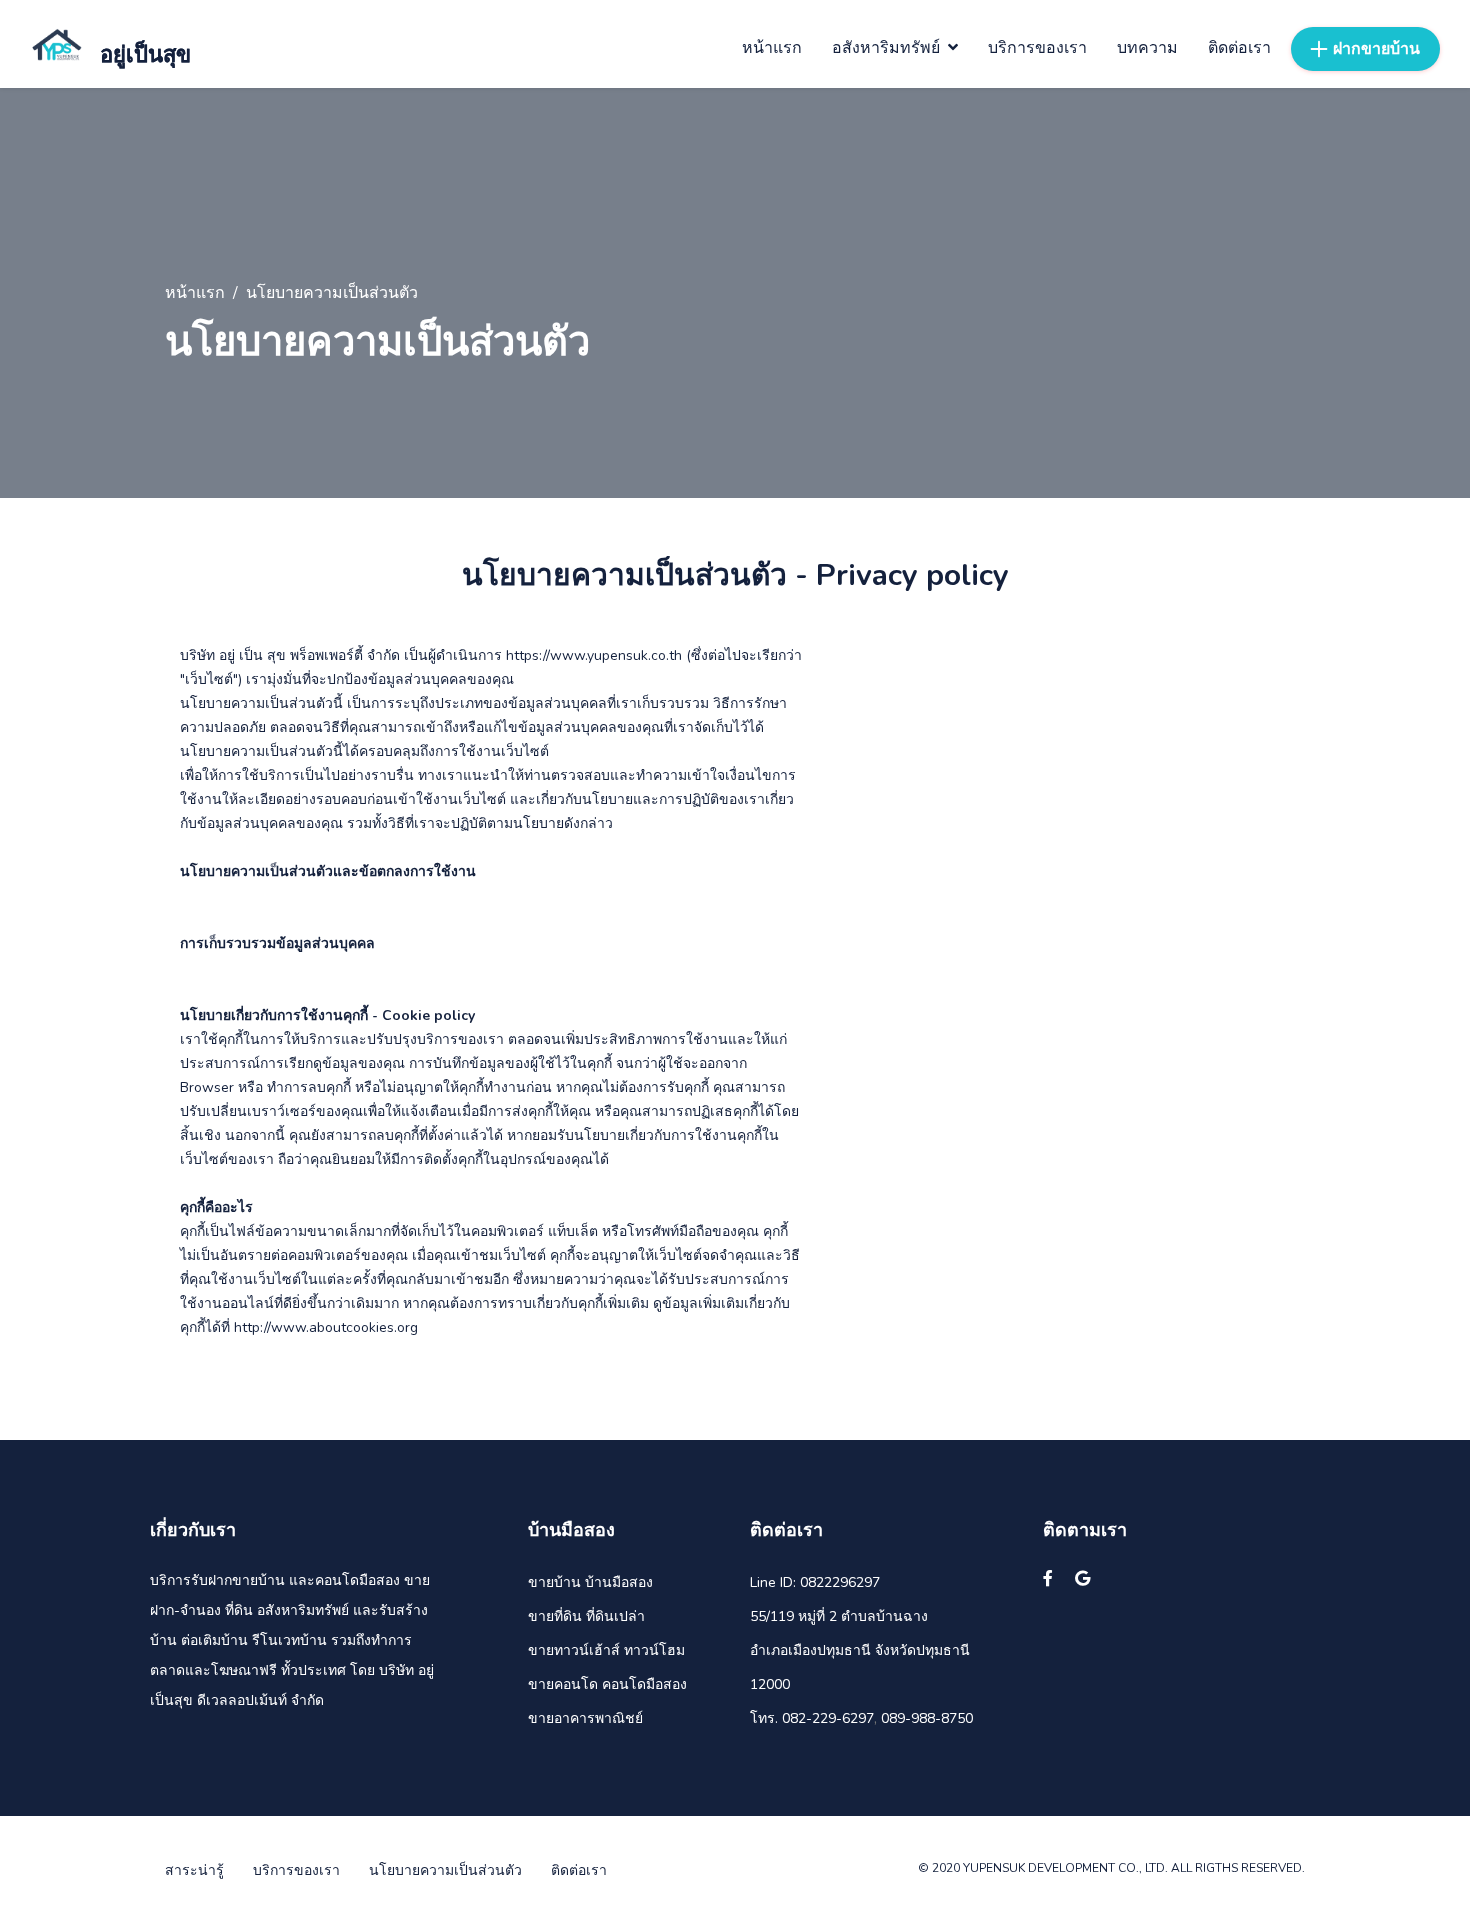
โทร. (764, 1718)
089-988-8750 (927, 1718)
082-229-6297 (828, 1718)
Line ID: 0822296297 (815, 1582)
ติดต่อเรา (579, 1870)
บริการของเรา (296, 1870)
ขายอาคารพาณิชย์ (585, 1718)
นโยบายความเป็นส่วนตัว (445, 1870)
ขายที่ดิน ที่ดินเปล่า (586, 1616)
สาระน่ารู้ (194, 1870)
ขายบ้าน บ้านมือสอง (590, 1582)
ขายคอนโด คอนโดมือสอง (607, 1684)
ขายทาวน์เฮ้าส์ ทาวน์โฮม (606, 1650)
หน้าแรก (195, 293)
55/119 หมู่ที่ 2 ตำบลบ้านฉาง (839, 1616)
